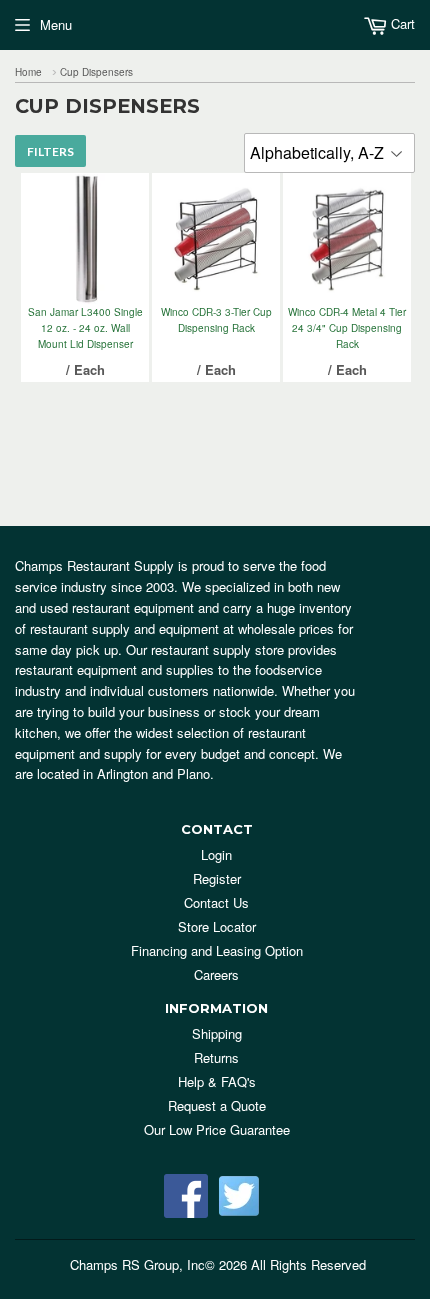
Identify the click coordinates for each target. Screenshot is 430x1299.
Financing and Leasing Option (217, 950)
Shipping (217, 1033)
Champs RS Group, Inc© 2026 (158, 1264)
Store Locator (217, 926)
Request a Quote (217, 1105)
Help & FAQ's (217, 1081)
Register (217, 878)
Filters (50, 151)
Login (216, 854)
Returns (216, 1057)
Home (28, 72)
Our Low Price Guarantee (217, 1129)
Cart (401, 23)
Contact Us (216, 902)
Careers (216, 974)
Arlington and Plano (153, 773)
